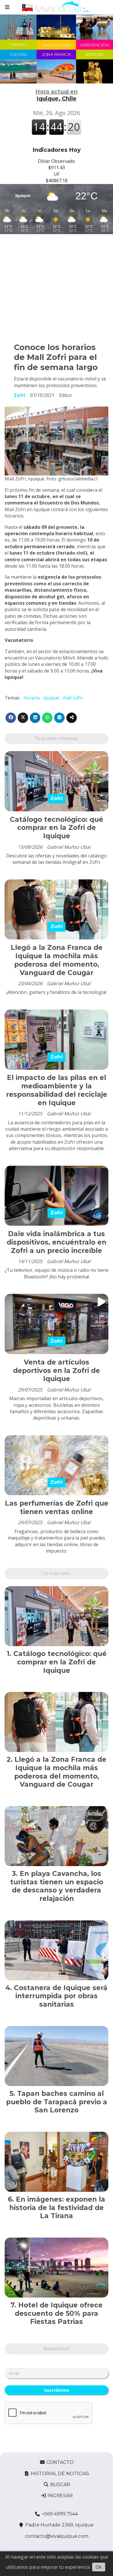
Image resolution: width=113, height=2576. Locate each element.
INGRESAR (60, 2496)
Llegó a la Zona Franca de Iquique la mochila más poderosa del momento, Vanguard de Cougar (57, 960)
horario (32, 698)
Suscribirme (57, 2390)
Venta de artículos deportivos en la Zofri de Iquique (57, 1371)
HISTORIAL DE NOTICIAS (59, 2474)
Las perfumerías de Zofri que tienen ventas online (57, 1507)
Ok (99, 2567)
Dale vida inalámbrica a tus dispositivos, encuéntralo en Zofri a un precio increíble (57, 1242)
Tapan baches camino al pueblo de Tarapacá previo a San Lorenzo (57, 2102)
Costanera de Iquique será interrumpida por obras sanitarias (61, 1996)
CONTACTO (59, 2462)
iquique (51, 698)
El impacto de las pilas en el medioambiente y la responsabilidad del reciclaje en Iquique (57, 1090)
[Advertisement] (57, 286)
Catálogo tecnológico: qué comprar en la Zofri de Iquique (57, 828)
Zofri (20, 395)
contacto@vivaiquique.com (57, 2536)
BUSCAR (60, 2485)
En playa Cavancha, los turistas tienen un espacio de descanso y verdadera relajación (57, 1886)
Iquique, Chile (57, 95)
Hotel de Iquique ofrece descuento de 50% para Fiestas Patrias (59, 2313)
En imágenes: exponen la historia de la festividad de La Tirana (57, 2208)
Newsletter (57, 2349)
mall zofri (73, 698)
